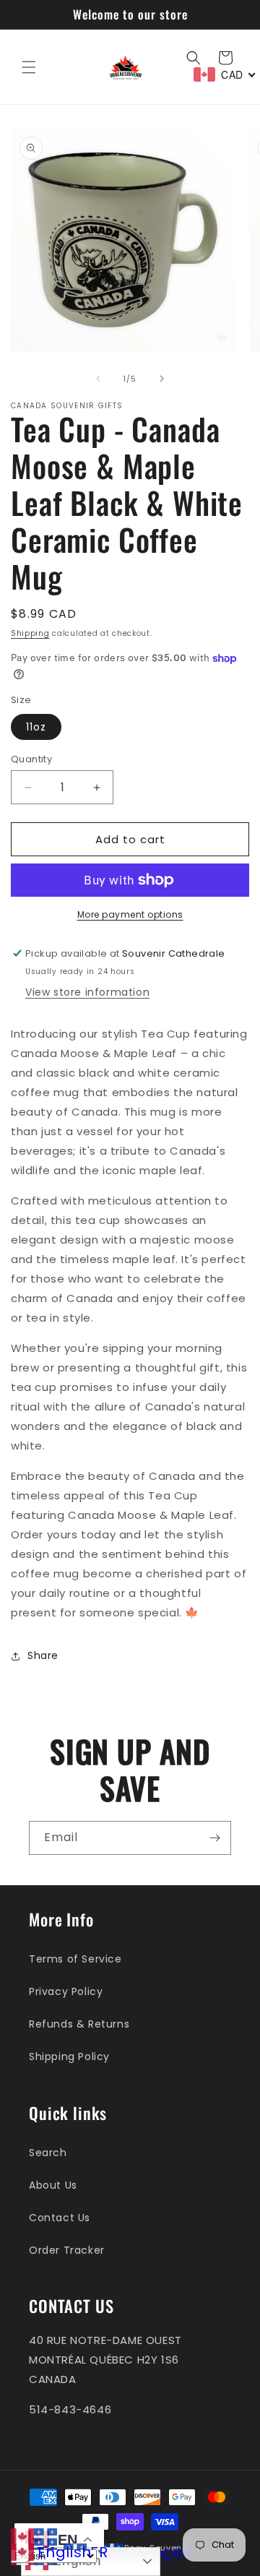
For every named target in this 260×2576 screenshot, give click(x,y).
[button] (29, 67)
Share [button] (43, 1655)
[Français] (45, 2536)
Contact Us (60, 2218)
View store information (87, 992)
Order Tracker (67, 2250)
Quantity (31, 759)
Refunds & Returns (79, 2024)
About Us (53, 2185)
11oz (36, 727)
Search (48, 2153)
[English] (22, 2536)
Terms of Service (75, 1959)
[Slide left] (98, 379)
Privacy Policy (66, 1991)
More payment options (130, 914)
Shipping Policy (69, 2056)
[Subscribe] (214, 1838)
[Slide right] (162, 379)
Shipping (30, 633)
